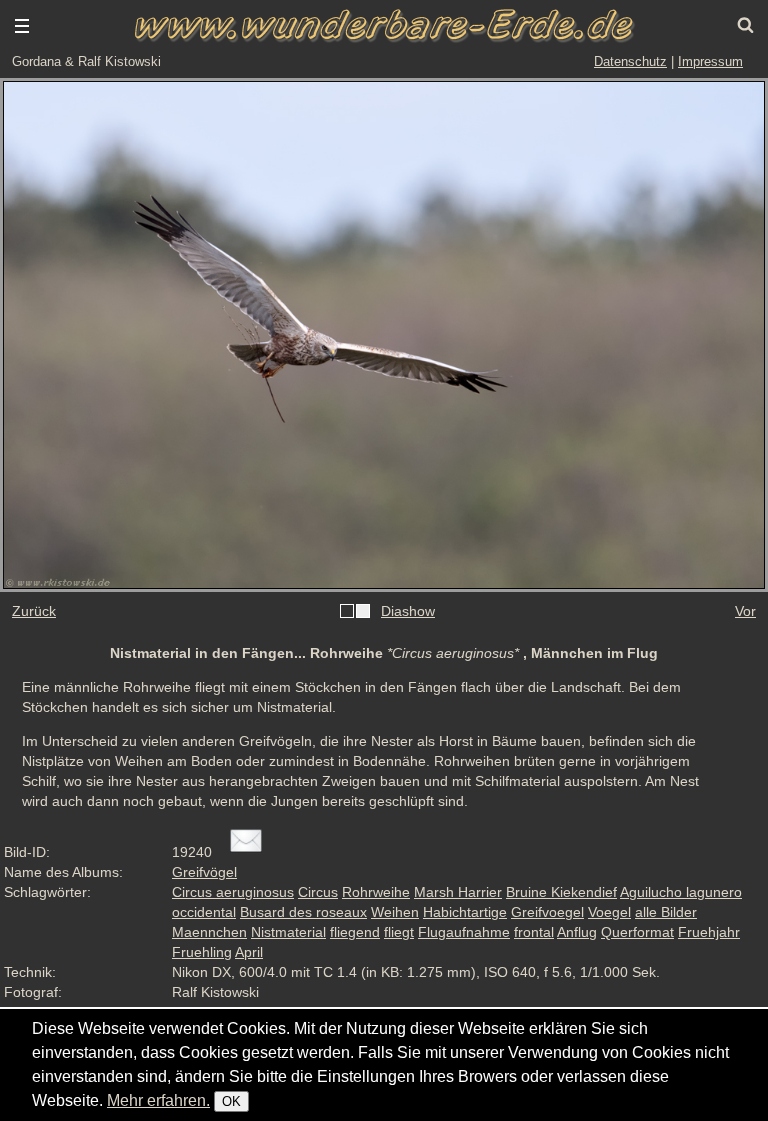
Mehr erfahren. (158, 1100)
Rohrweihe (376, 892)
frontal (534, 932)
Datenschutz (630, 61)
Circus (318, 892)
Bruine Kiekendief (561, 892)
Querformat (637, 932)
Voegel (609, 912)
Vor (745, 611)
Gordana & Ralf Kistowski (86, 61)
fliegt (399, 932)
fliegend (355, 932)
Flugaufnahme (464, 932)
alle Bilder (666, 912)
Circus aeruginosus (233, 892)
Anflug (577, 932)
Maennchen (209, 932)
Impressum (710, 61)
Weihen (395, 912)
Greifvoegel (547, 912)
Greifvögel (204, 872)
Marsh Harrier (458, 892)
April (249, 952)
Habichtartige (465, 912)
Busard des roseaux (303, 912)
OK (231, 1101)
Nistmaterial (288, 932)
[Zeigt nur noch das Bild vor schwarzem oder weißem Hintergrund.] (355, 612)
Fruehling (202, 952)
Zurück (34, 611)
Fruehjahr (709, 932)
